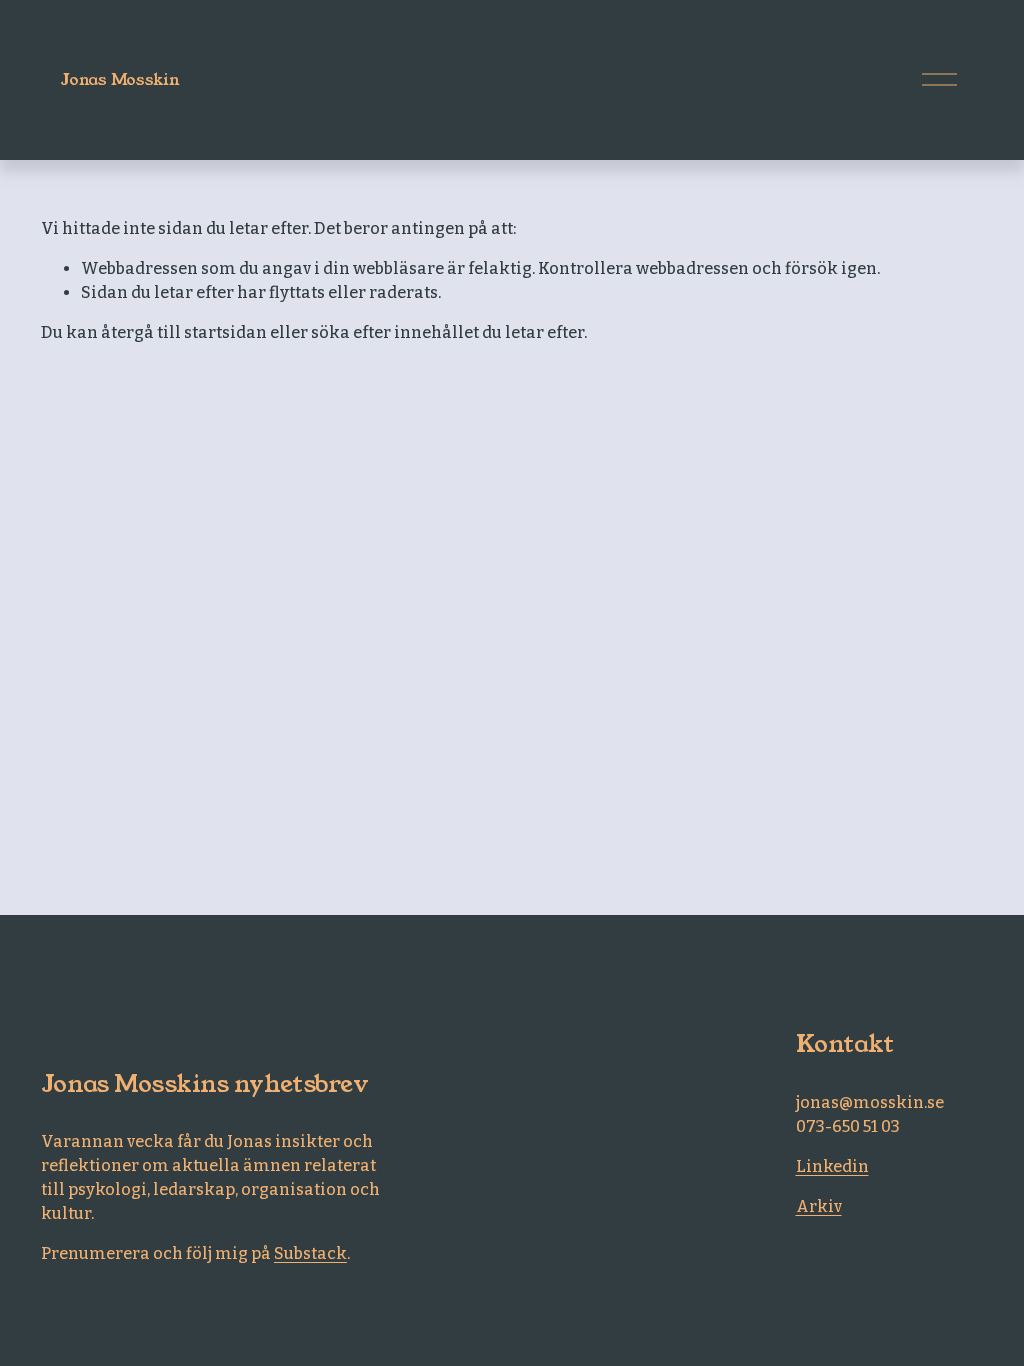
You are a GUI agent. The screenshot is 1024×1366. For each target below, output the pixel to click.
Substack (310, 1253)
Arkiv (819, 1206)
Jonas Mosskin (120, 79)
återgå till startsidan (184, 332)
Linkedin (832, 1166)
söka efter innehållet (395, 332)
